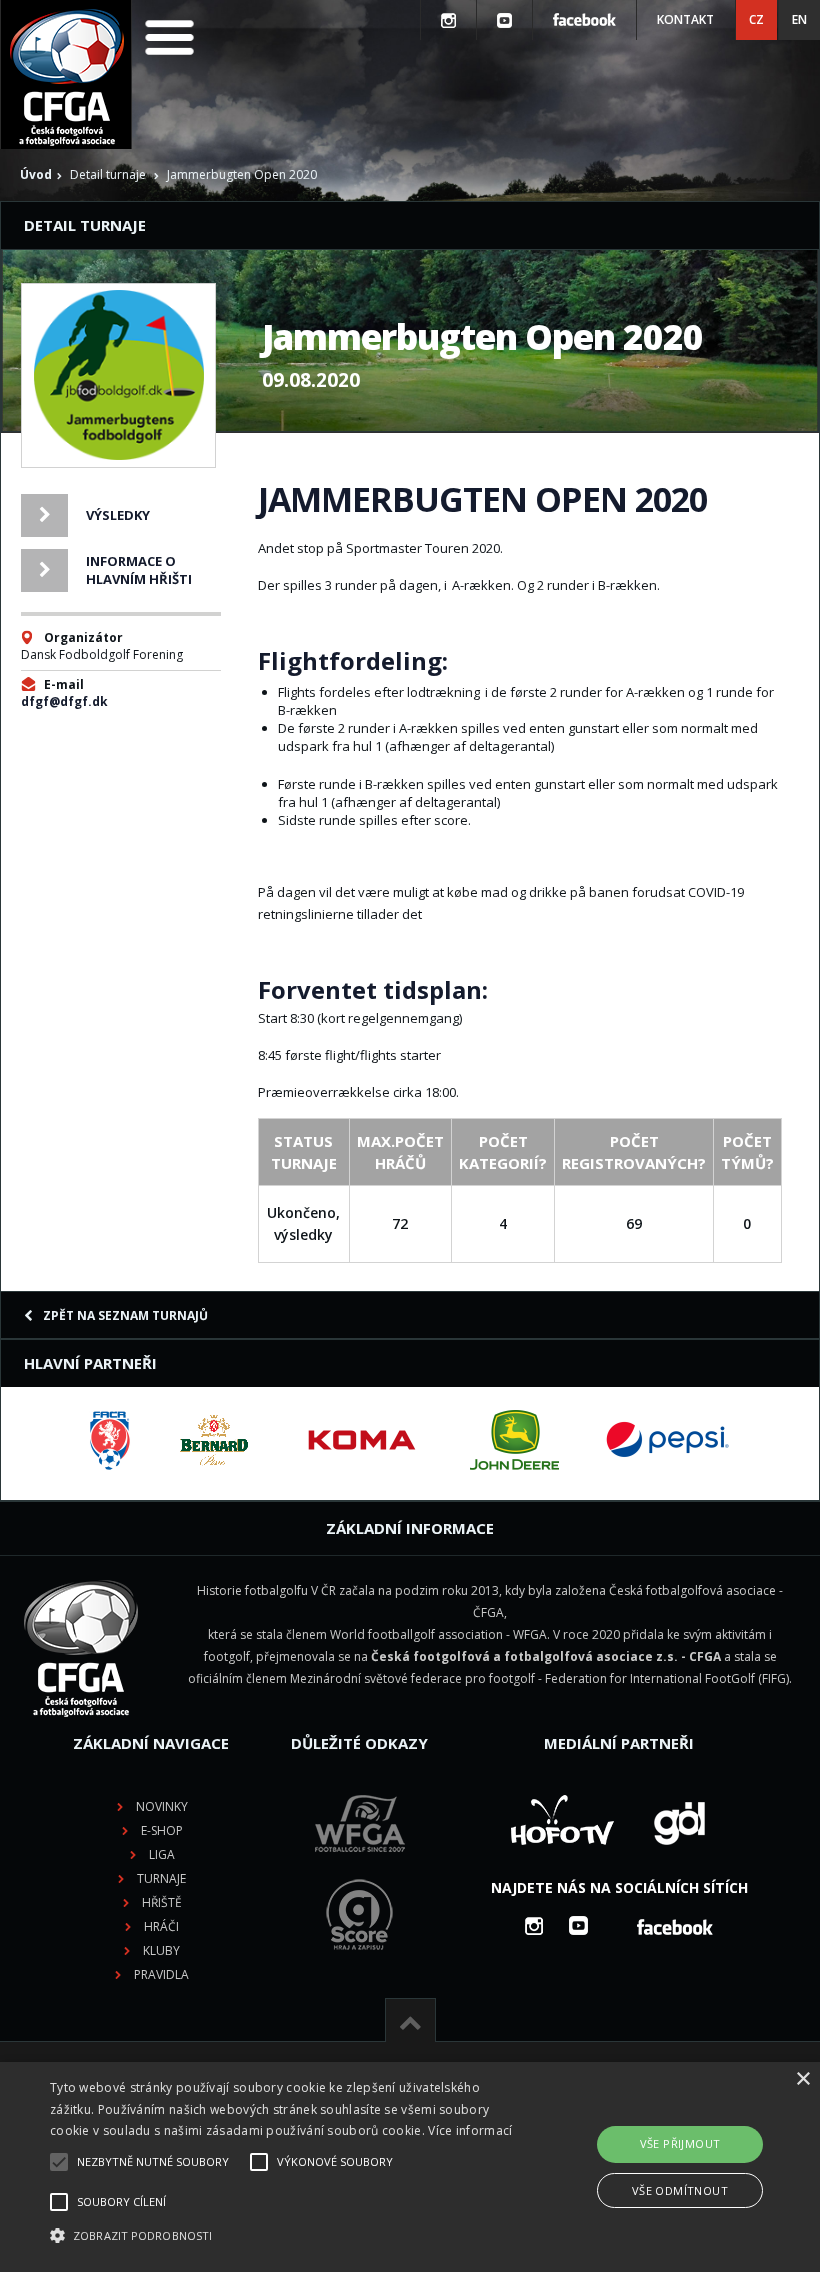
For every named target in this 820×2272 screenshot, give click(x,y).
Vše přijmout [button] (680, 2143)
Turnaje (161, 1878)
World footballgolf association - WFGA (438, 1634)
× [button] (802, 2079)
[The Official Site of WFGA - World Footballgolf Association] (360, 1867)
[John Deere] (514, 1440)
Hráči (161, 1926)
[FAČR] (110, 1440)
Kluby (161, 1950)
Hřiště (162, 1902)
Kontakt (685, 19)
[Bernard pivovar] (214, 1440)
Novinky (162, 1806)
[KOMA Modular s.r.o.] (362, 1440)
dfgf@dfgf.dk (64, 701)
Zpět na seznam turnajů (125, 1315)
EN (799, 19)
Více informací (470, 2130)
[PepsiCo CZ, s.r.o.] (667, 1440)
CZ (756, 19)
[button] (284, 2236)
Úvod (36, 174)
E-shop (162, 1830)
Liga (162, 1854)
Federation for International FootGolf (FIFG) (667, 1678)
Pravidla (161, 1974)
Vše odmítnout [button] (680, 2190)
